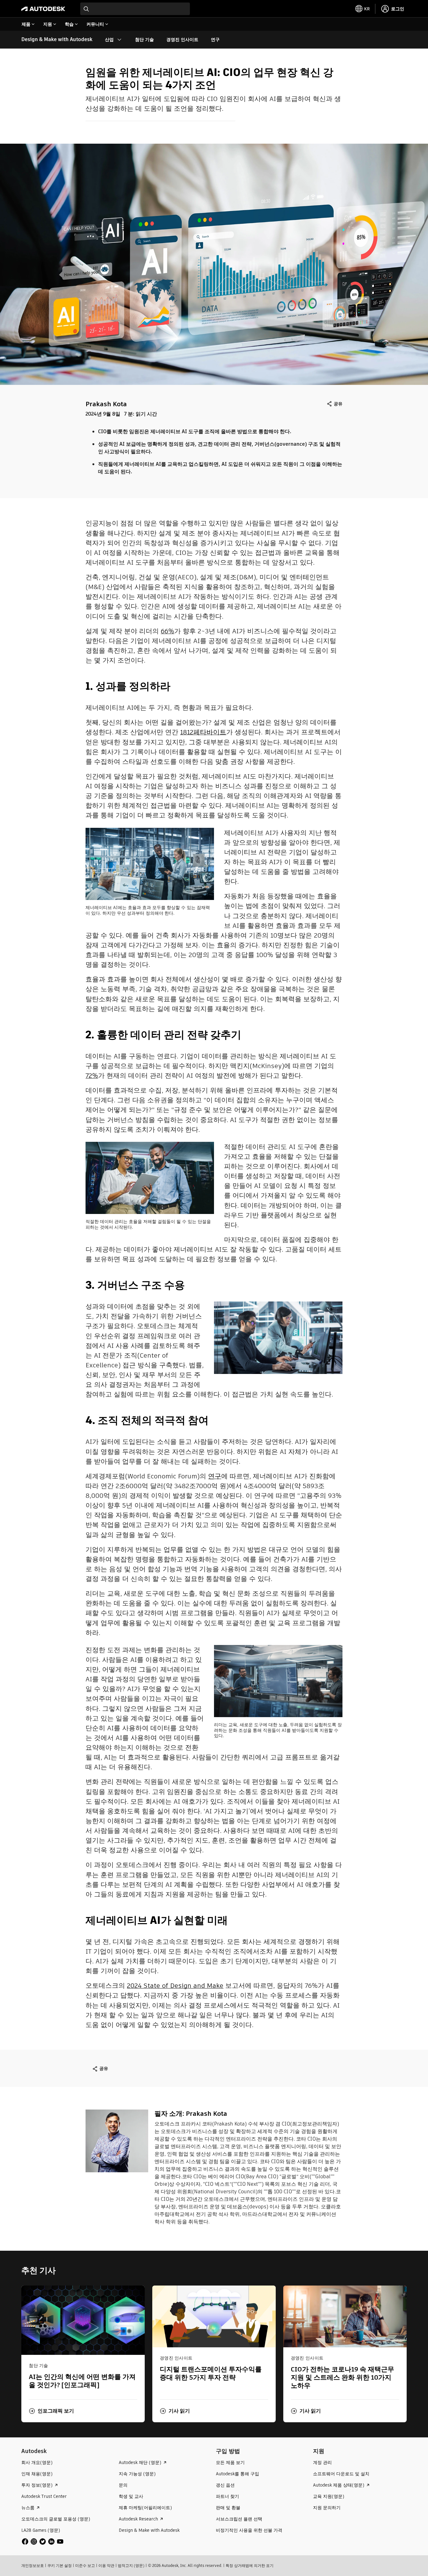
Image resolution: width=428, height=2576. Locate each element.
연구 (215, 1476)
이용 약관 (106, 2565)
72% (92, 1075)
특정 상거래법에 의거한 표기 (250, 2565)
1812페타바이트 (203, 732)
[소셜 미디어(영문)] (43, 2541)
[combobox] (135, 9)
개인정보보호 (33, 2565)
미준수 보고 (85, 2565)
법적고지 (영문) (131, 2565)
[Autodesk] (43, 9)
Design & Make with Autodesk (57, 39)
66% (167, 631)
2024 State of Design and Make (175, 1985)
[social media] (43, 2541)
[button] (51, 2411)
